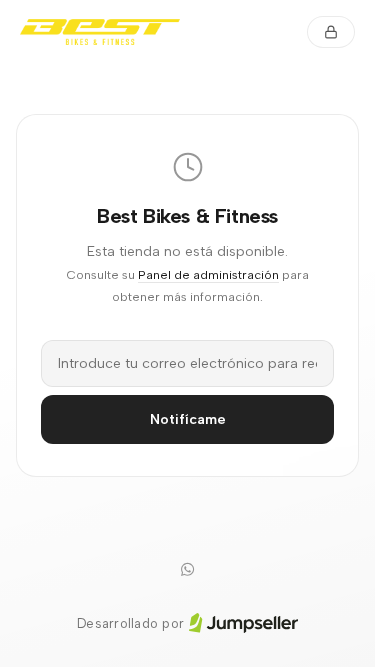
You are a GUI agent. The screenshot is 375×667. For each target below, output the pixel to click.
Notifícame (188, 419)
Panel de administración (208, 274)
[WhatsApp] (188, 570)
